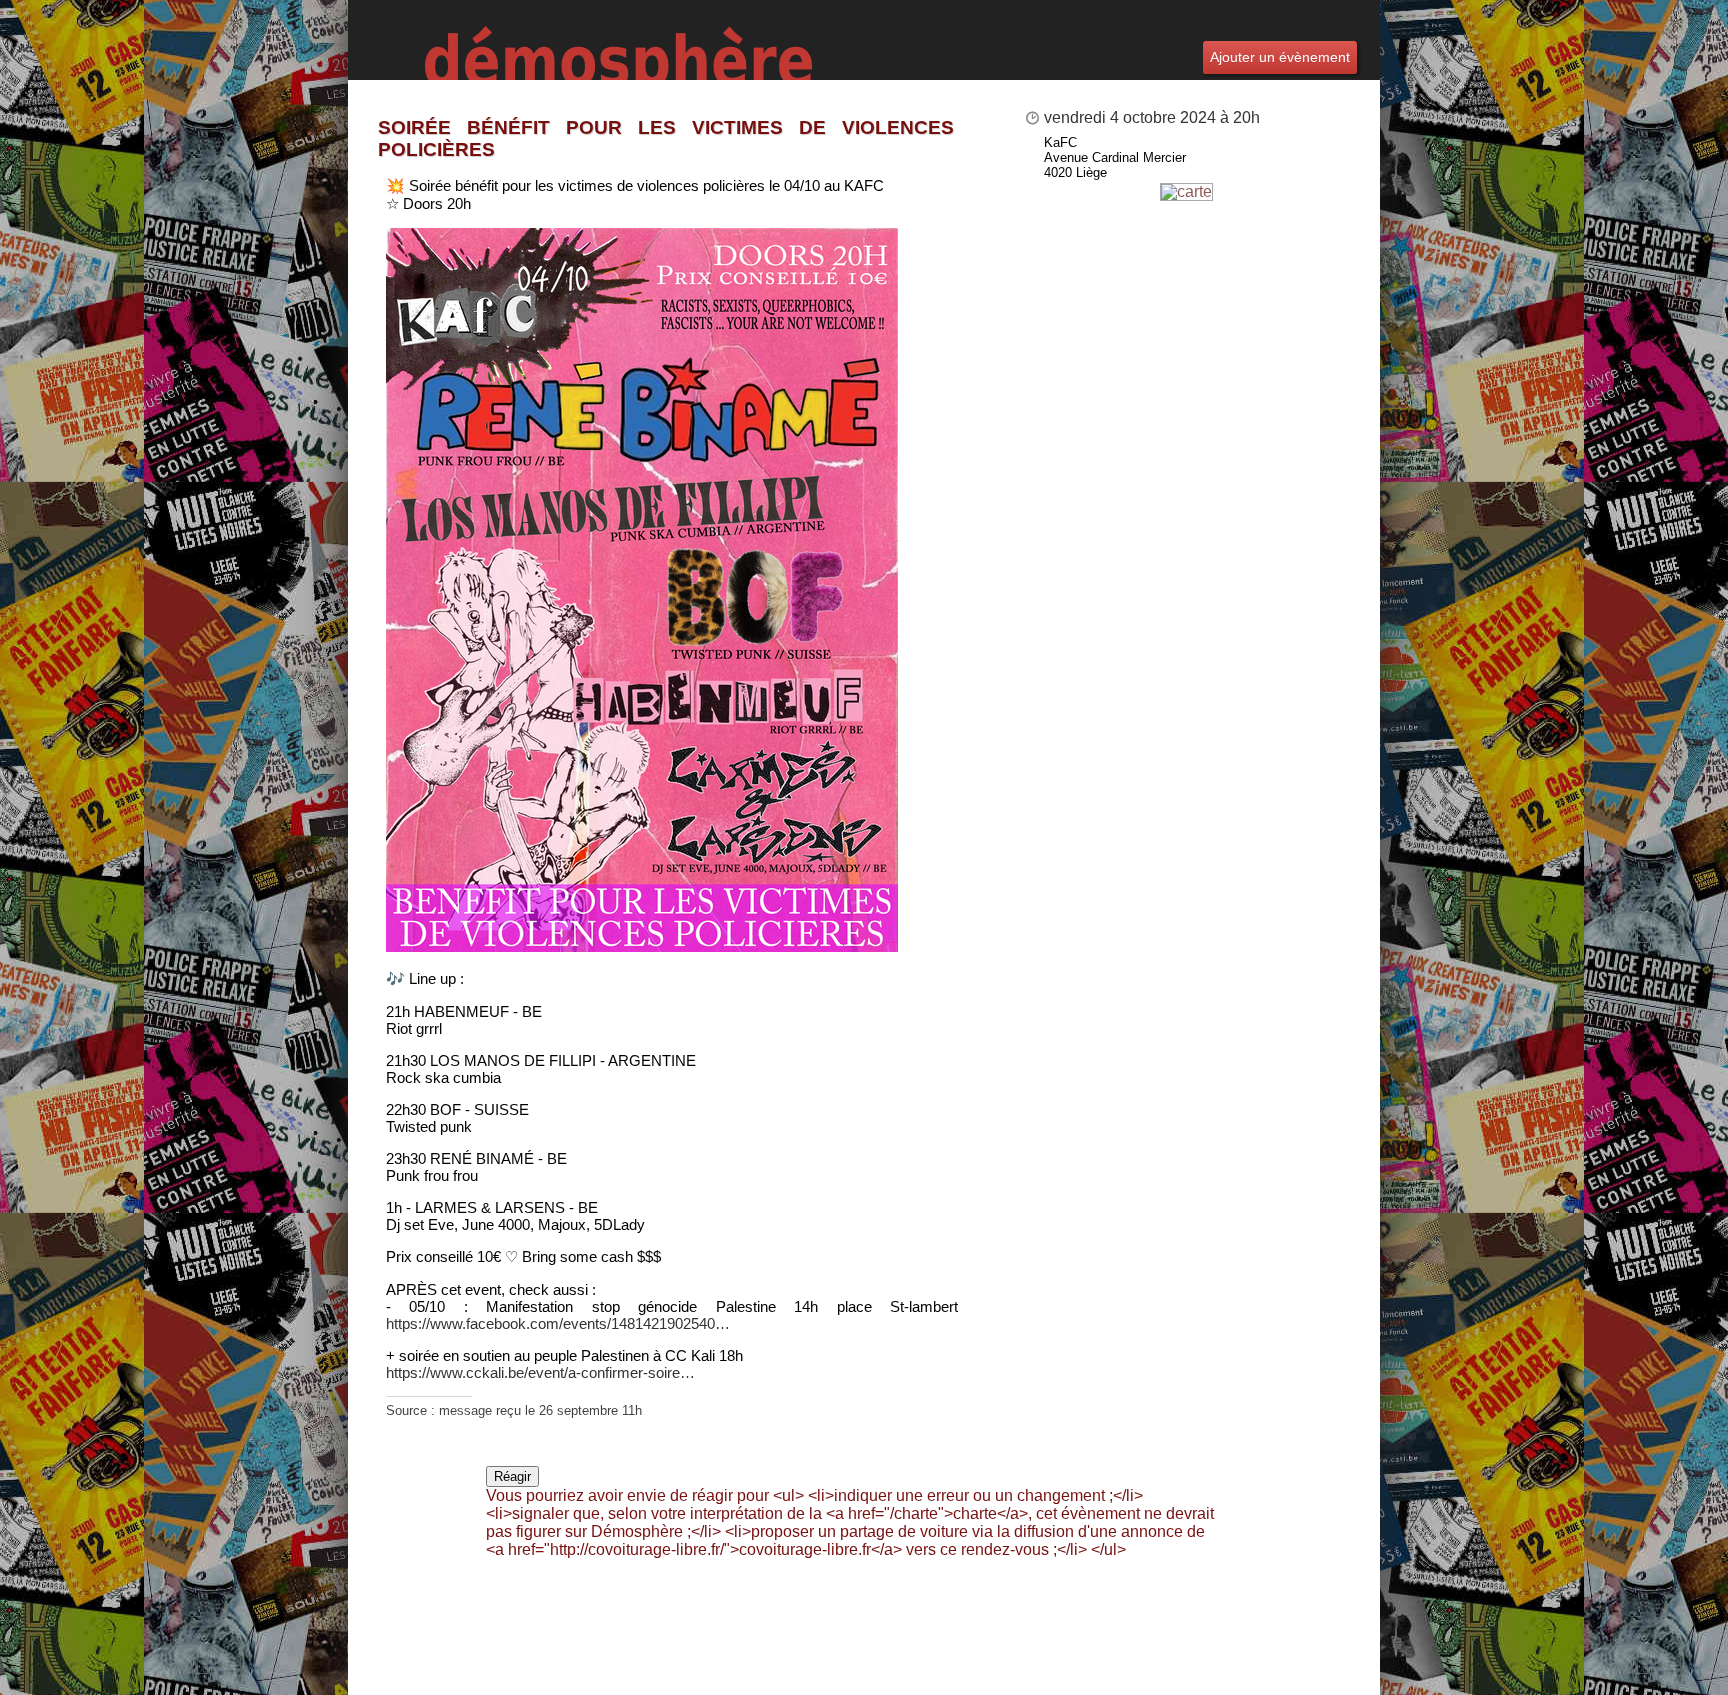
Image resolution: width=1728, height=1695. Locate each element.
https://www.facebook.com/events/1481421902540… (558, 1323)
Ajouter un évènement (1280, 57)
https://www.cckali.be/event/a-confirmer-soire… (540, 1372)
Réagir (512, 1476)
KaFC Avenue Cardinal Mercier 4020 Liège (1115, 157)
